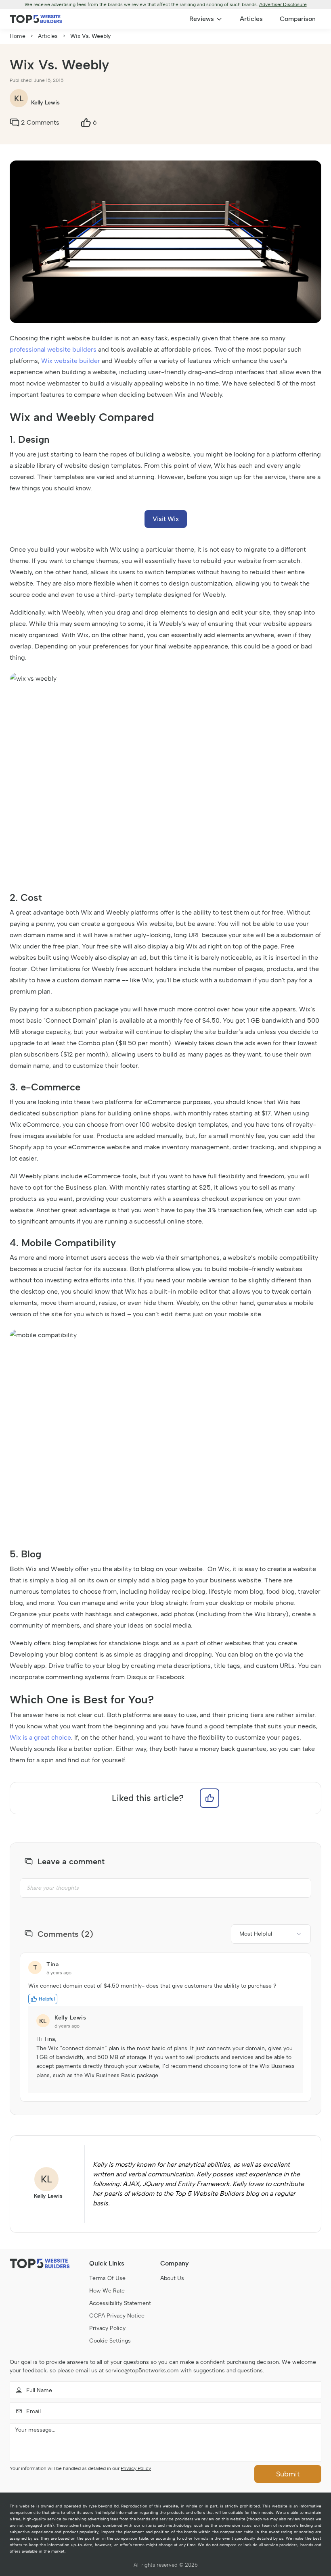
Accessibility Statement (120, 2303)
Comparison (298, 19)
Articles (251, 19)
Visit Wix (166, 519)
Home (18, 36)
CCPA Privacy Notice (117, 2316)
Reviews (202, 19)
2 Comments (40, 122)
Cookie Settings (110, 2341)
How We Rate (107, 2291)
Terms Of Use (107, 2278)
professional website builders (53, 349)
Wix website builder (71, 361)
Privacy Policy (107, 2328)
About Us (172, 2278)
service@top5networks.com (142, 2371)
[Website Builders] (36, 19)
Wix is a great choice (40, 1737)
